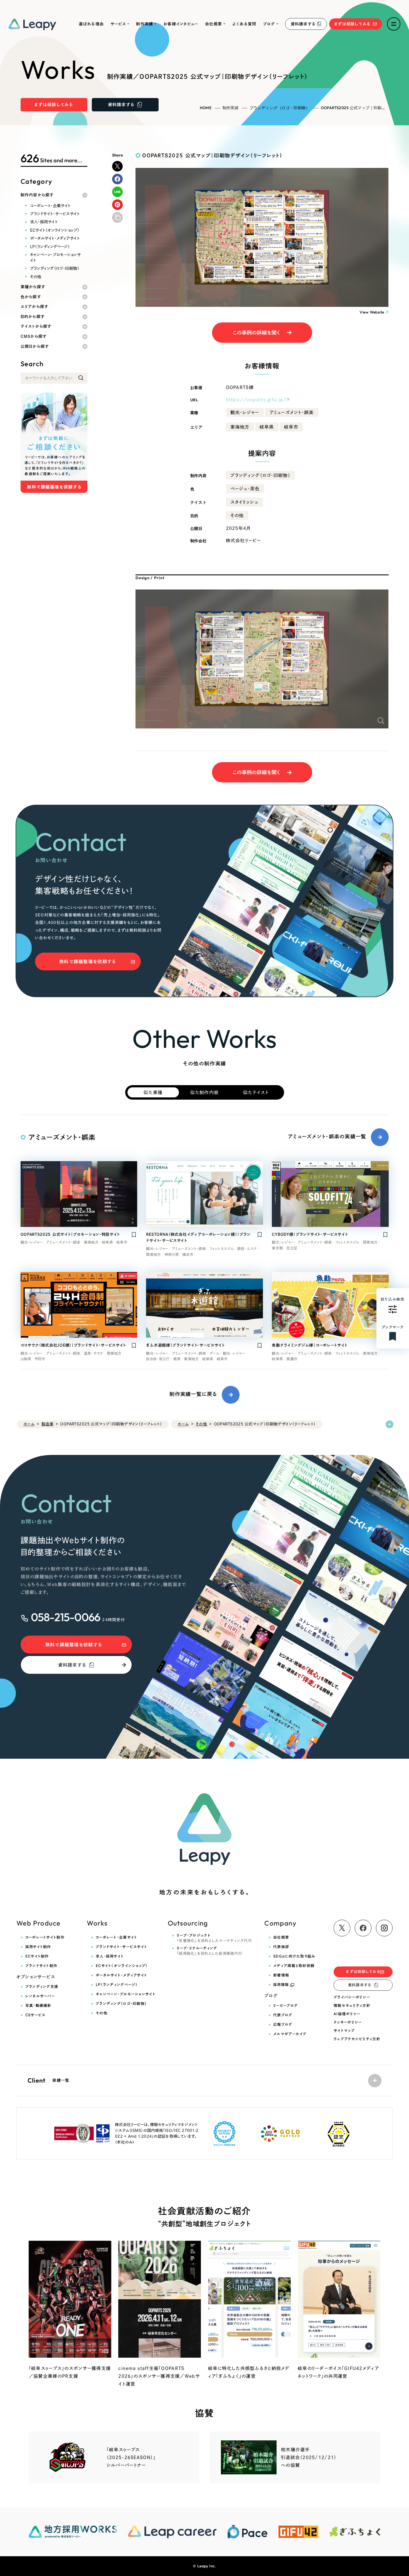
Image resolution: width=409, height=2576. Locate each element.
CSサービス (35, 2015)
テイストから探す (36, 326)
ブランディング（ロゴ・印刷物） (280, 108)
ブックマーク (393, 1327)
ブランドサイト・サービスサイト (55, 214)
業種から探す (33, 287)
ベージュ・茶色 (245, 489)
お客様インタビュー (181, 24)
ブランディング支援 (42, 1987)
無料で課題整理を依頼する (88, 962)
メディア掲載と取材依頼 (294, 1966)
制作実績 (145, 24)
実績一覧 (49, 2080)
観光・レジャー (245, 412)
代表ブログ (283, 2015)
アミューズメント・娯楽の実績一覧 (327, 1137)
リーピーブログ (285, 2006)
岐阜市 (291, 427)
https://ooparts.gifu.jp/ (256, 400)
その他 (36, 277)
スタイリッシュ (244, 502)
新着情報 (281, 1975)
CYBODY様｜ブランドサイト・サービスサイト (310, 1234)
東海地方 (240, 427)
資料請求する (72, 1665)
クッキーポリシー (348, 2022)
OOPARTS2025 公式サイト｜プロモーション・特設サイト (70, 1234)
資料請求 (303, 24)
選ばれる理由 (91, 24)
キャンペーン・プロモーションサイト (56, 257)
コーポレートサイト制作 (45, 1937)
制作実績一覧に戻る (193, 1394)
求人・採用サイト (44, 222)
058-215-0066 (66, 1617)
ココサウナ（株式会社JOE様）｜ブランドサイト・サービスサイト (73, 1345)
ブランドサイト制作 (41, 1966)
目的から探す (33, 317)
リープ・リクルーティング (210, 1951)
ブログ (269, 24)
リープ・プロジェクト (214, 1938)
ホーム (29, 1424)
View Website (372, 312)
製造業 (47, 1424)
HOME (206, 108)
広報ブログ (283, 2025)
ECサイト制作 (37, 1956)
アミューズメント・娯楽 (292, 412)
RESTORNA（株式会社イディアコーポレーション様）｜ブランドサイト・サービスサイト (198, 1237)
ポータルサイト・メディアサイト (55, 238)
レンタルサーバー (40, 1996)
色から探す (31, 297)
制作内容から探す (37, 195)
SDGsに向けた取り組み (294, 1956)
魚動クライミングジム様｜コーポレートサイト (310, 1345)
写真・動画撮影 (38, 2006)
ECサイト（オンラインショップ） (55, 230)
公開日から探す (35, 346)
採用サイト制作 (38, 1947)
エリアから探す (35, 307)
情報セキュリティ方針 (352, 2006)
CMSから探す (34, 336)
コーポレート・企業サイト (50, 206)
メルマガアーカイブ (290, 2034)
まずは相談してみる (353, 24)
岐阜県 (267, 427)
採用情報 (281, 1985)
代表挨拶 (281, 1947)
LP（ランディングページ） (50, 247)
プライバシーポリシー (352, 1997)
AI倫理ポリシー (347, 2014)
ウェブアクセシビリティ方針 (357, 2039)
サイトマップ (344, 2031)
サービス (118, 24)
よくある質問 (244, 24)
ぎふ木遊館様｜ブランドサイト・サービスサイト (185, 1345)
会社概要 (214, 24)
